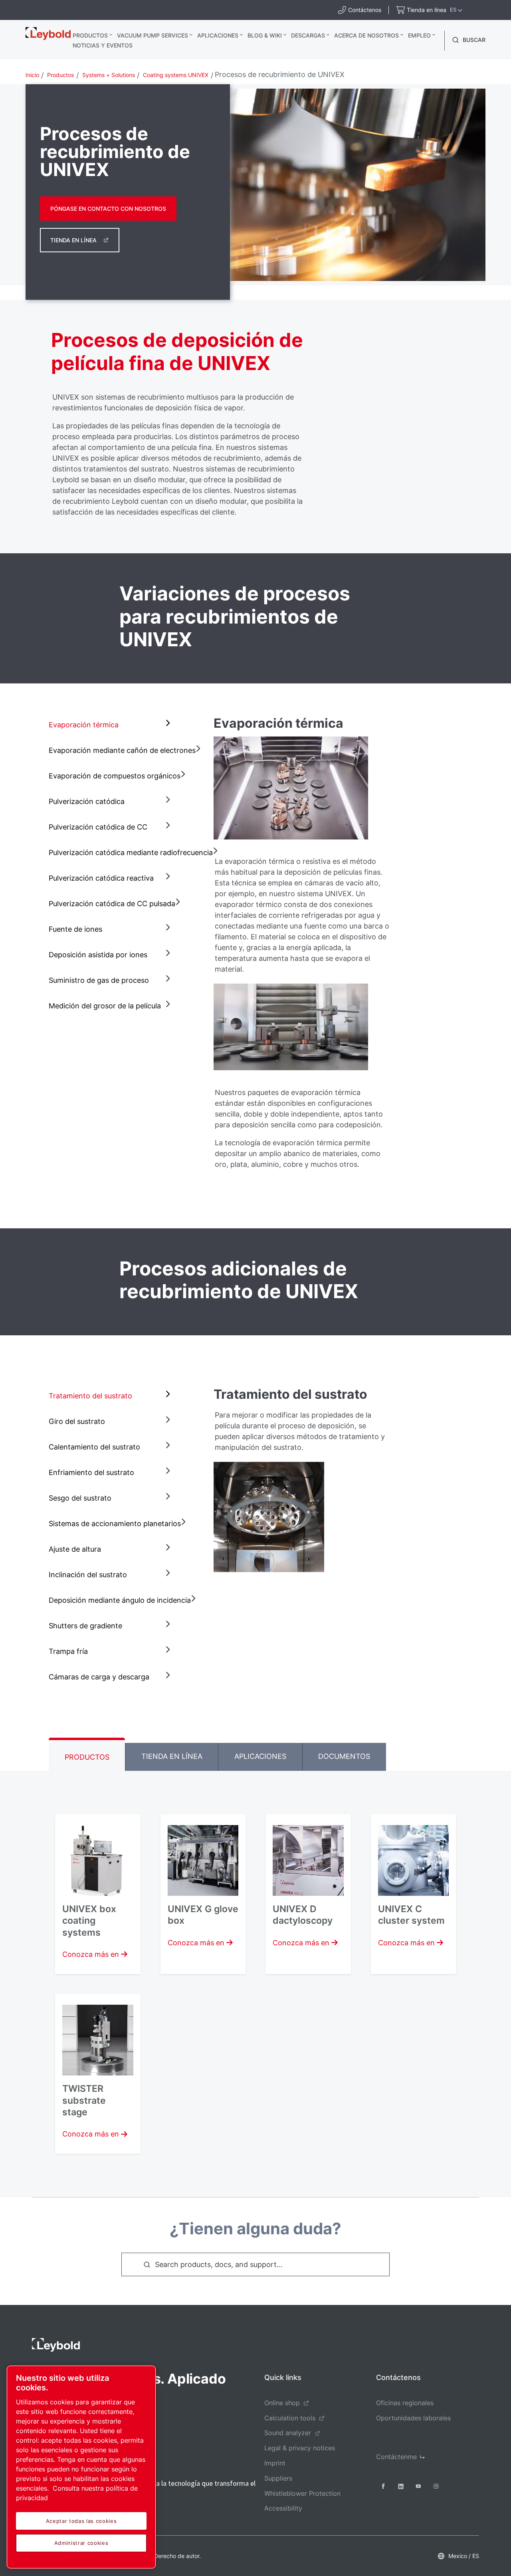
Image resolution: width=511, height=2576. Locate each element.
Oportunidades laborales (413, 2418)
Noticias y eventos (103, 45)
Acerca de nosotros (366, 35)
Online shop (282, 2403)
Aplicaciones (218, 35)
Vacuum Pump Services (153, 35)
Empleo (419, 35)
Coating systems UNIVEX (176, 75)
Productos (90, 35)
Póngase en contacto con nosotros (108, 209)
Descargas (308, 35)
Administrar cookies (81, 2543)
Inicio (32, 75)
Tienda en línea (73, 240)
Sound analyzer (288, 2433)
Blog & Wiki (265, 35)
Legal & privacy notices (300, 2448)
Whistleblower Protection (302, 2493)
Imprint (275, 2463)
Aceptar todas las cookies (81, 2521)
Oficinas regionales (405, 2403)
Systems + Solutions (109, 75)
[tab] (111, 725)
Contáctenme (396, 2457)
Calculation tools (290, 2418)
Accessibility (283, 2508)
